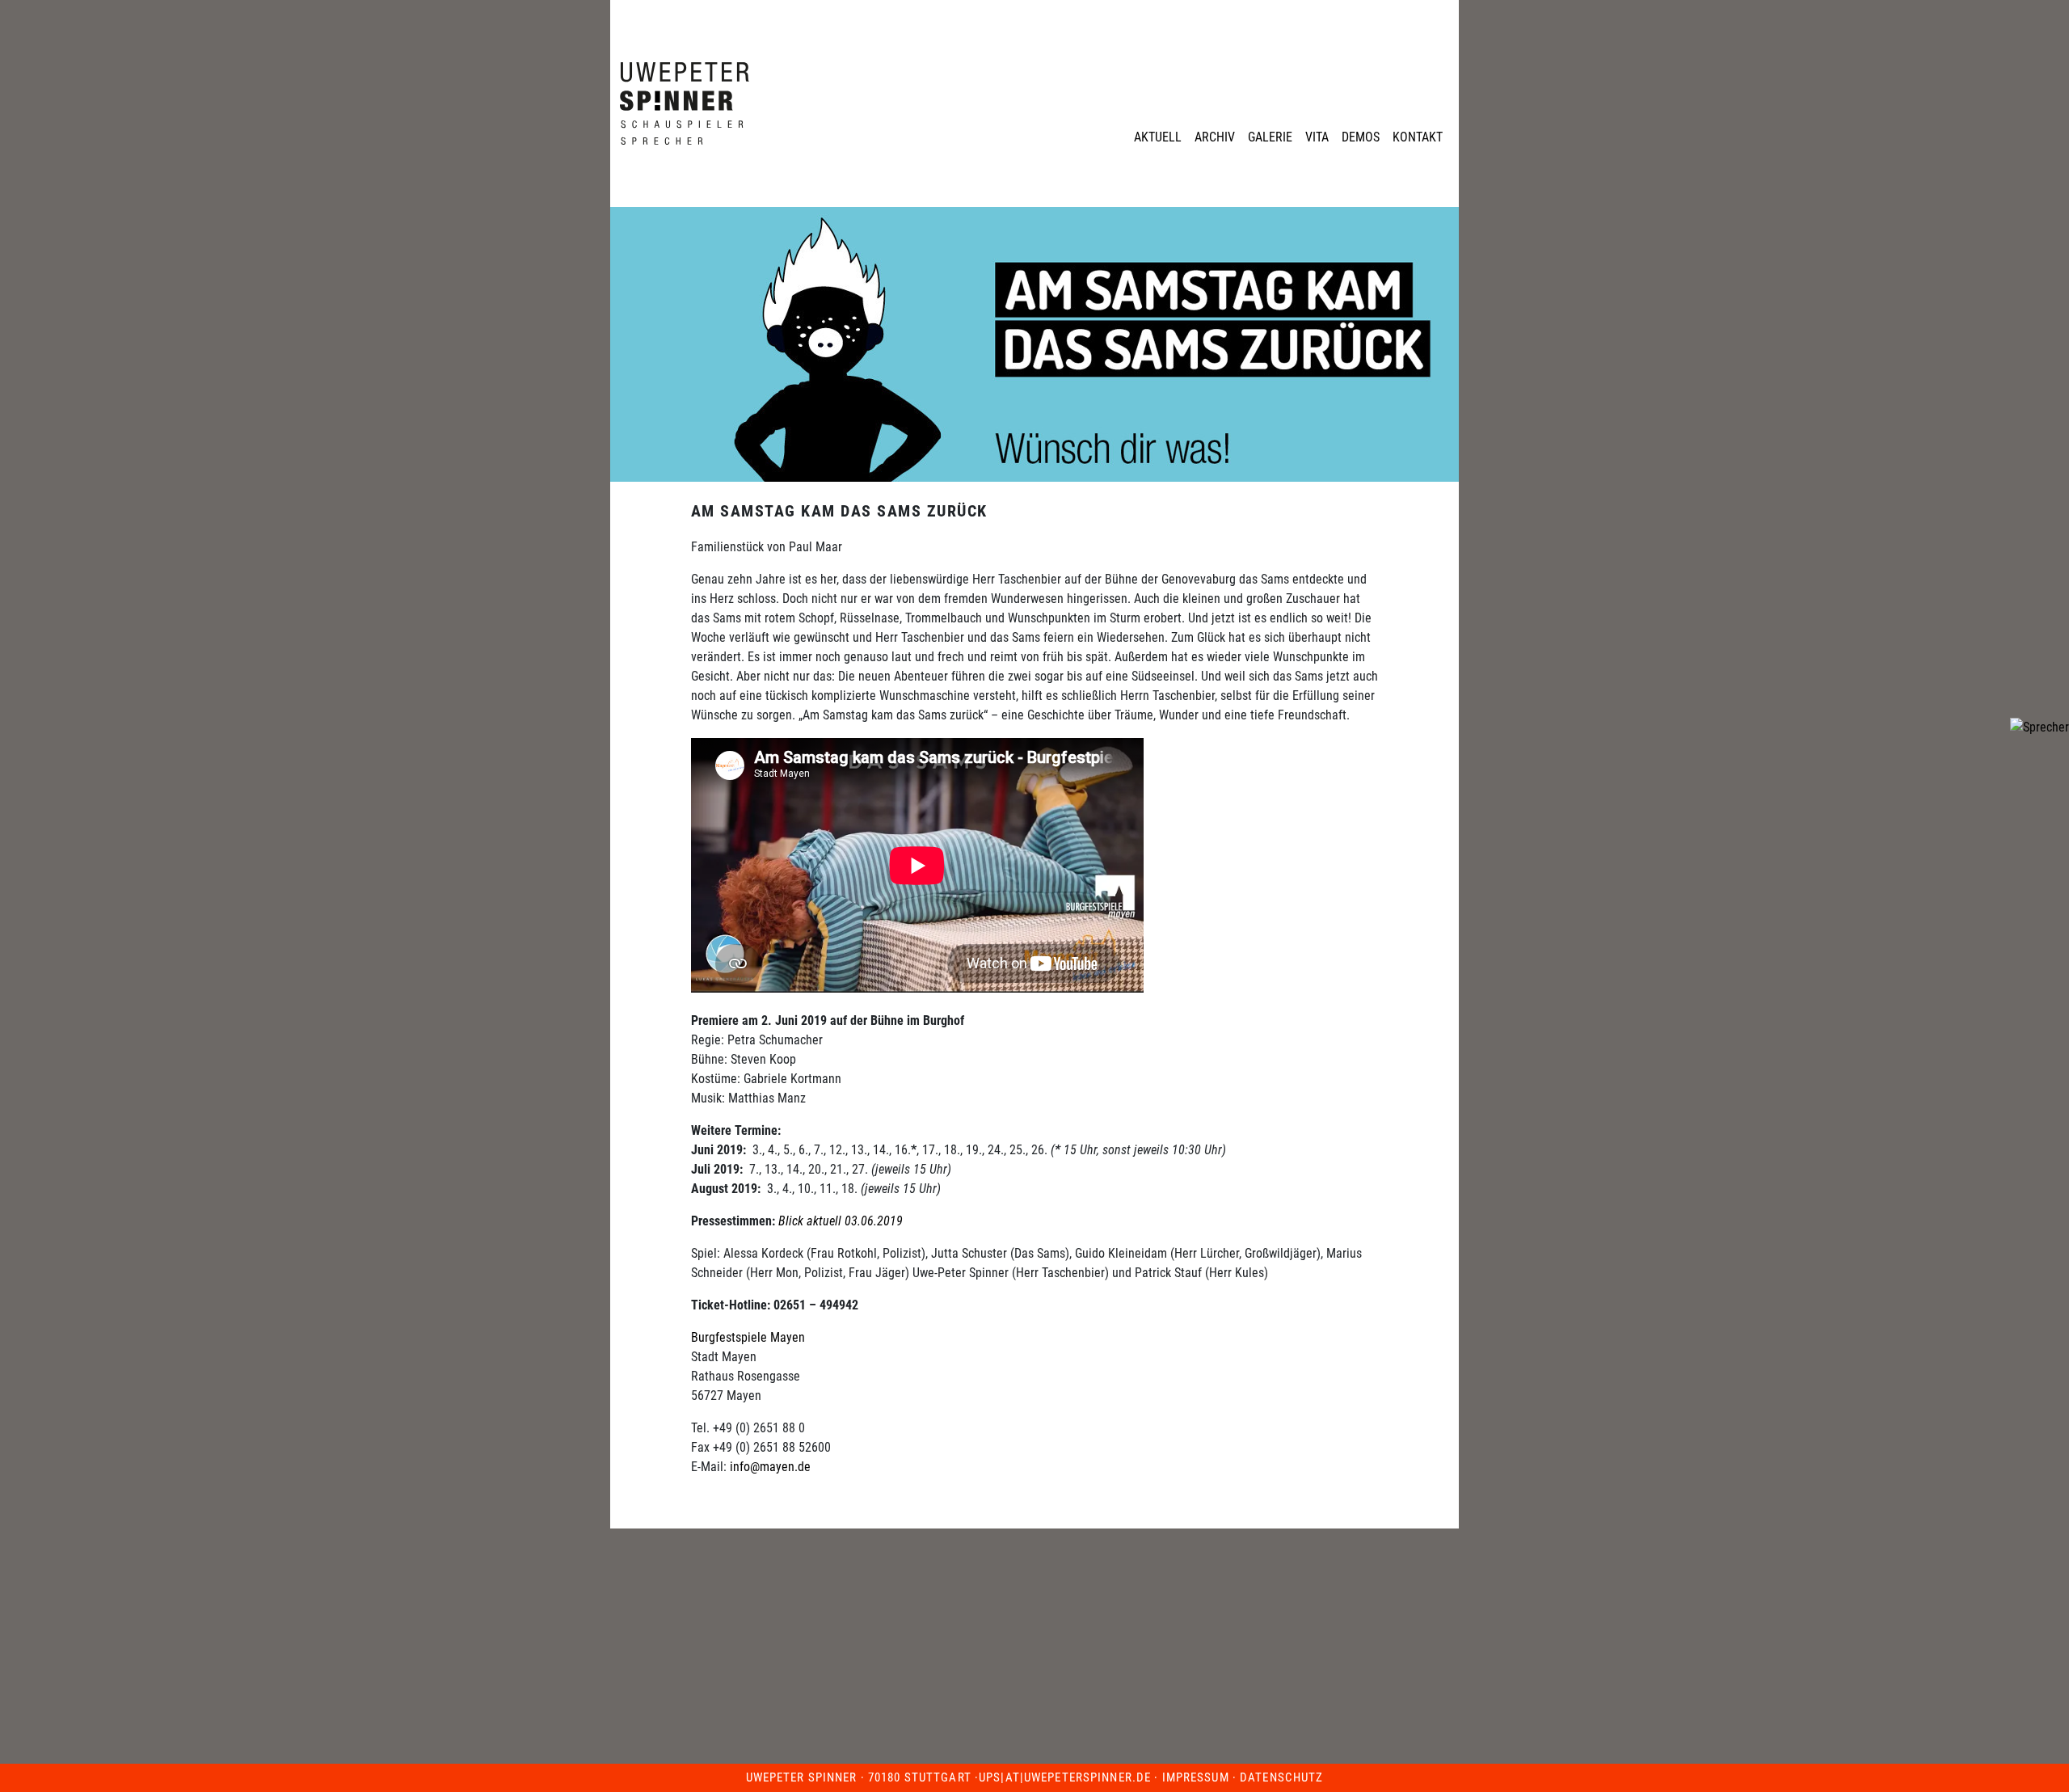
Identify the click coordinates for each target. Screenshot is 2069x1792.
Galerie (1270, 137)
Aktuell (1158, 137)
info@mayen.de (770, 1467)
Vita (1317, 137)
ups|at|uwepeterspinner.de (1065, 1777)
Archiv (1215, 137)
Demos (1361, 137)
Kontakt (1418, 137)
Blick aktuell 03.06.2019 (841, 1221)
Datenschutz (1281, 1777)
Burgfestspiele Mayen (748, 1337)
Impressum (1196, 1777)
